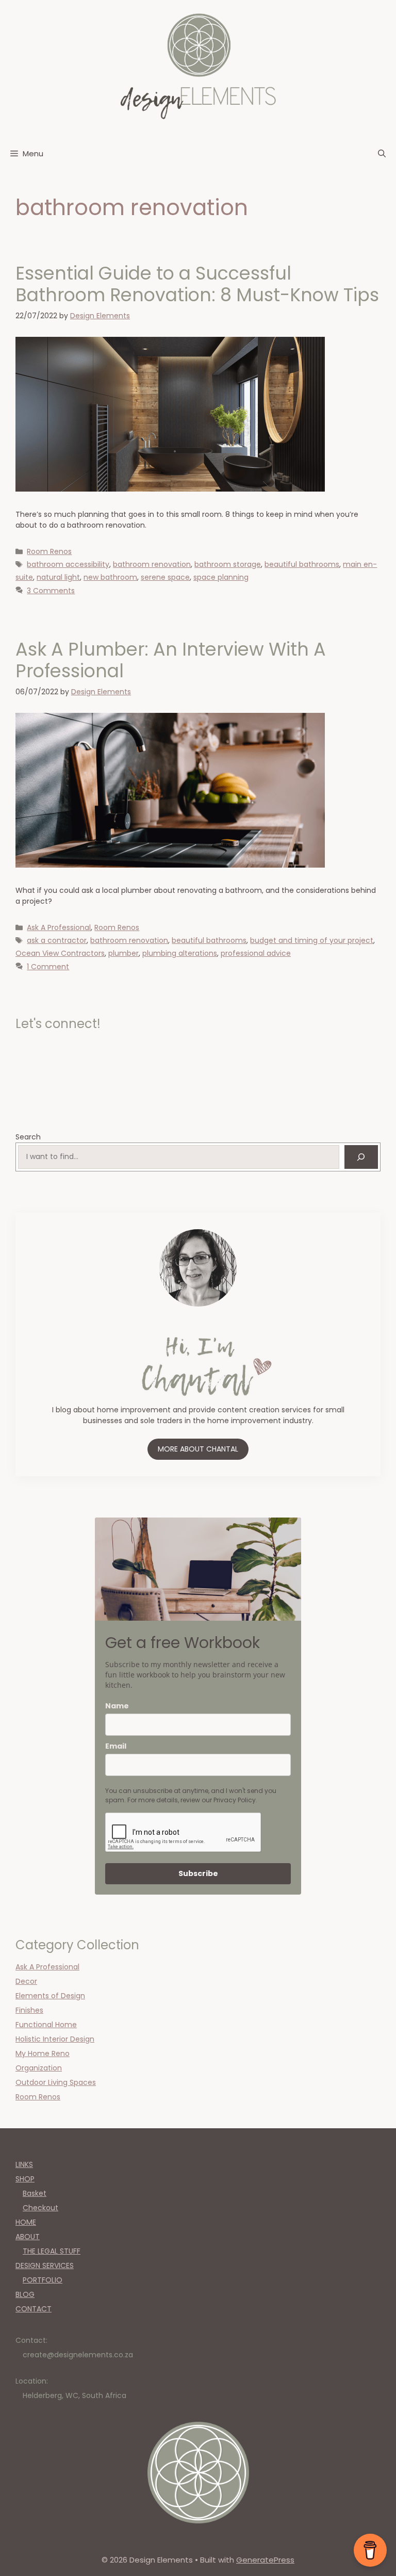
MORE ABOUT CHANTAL (198, 1449)
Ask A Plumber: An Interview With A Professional (171, 660)
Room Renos (49, 551)
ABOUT (28, 2237)
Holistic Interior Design (55, 2039)
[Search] (361, 1157)
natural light (58, 577)
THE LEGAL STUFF (52, 2251)
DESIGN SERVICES (45, 2265)
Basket (35, 2193)
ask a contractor (57, 940)
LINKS (24, 2164)
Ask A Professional (59, 927)
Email (116, 1746)
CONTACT (34, 2309)
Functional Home (46, 2025)
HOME (26, 2222)
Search (28, 1137)
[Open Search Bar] (382, 154)
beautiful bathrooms (302, 564)
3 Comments (51, 591)
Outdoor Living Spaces (56, 2082)
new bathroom (110, 577)
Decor (26, 1981)
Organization (39, 2068)
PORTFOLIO (43, 2280)
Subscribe (198, 1873)
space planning (221, 577)
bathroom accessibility (68, 564)
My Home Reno (43, 2053)
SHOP (25, 2179)
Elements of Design (50, 1996)
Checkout (40, 2208)
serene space (165, 577)
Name (117, 1706)
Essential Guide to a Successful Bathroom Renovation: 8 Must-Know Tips (197, 284)
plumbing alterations (180, 953)
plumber (123, 953)
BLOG (25, 2294)
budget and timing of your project (312, 940)
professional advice (256, 953)
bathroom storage (228, 564)
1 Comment (48, 967)
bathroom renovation (152, 564)
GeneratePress (265, 2560)
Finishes (29, 2010)
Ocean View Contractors (60, 953)
